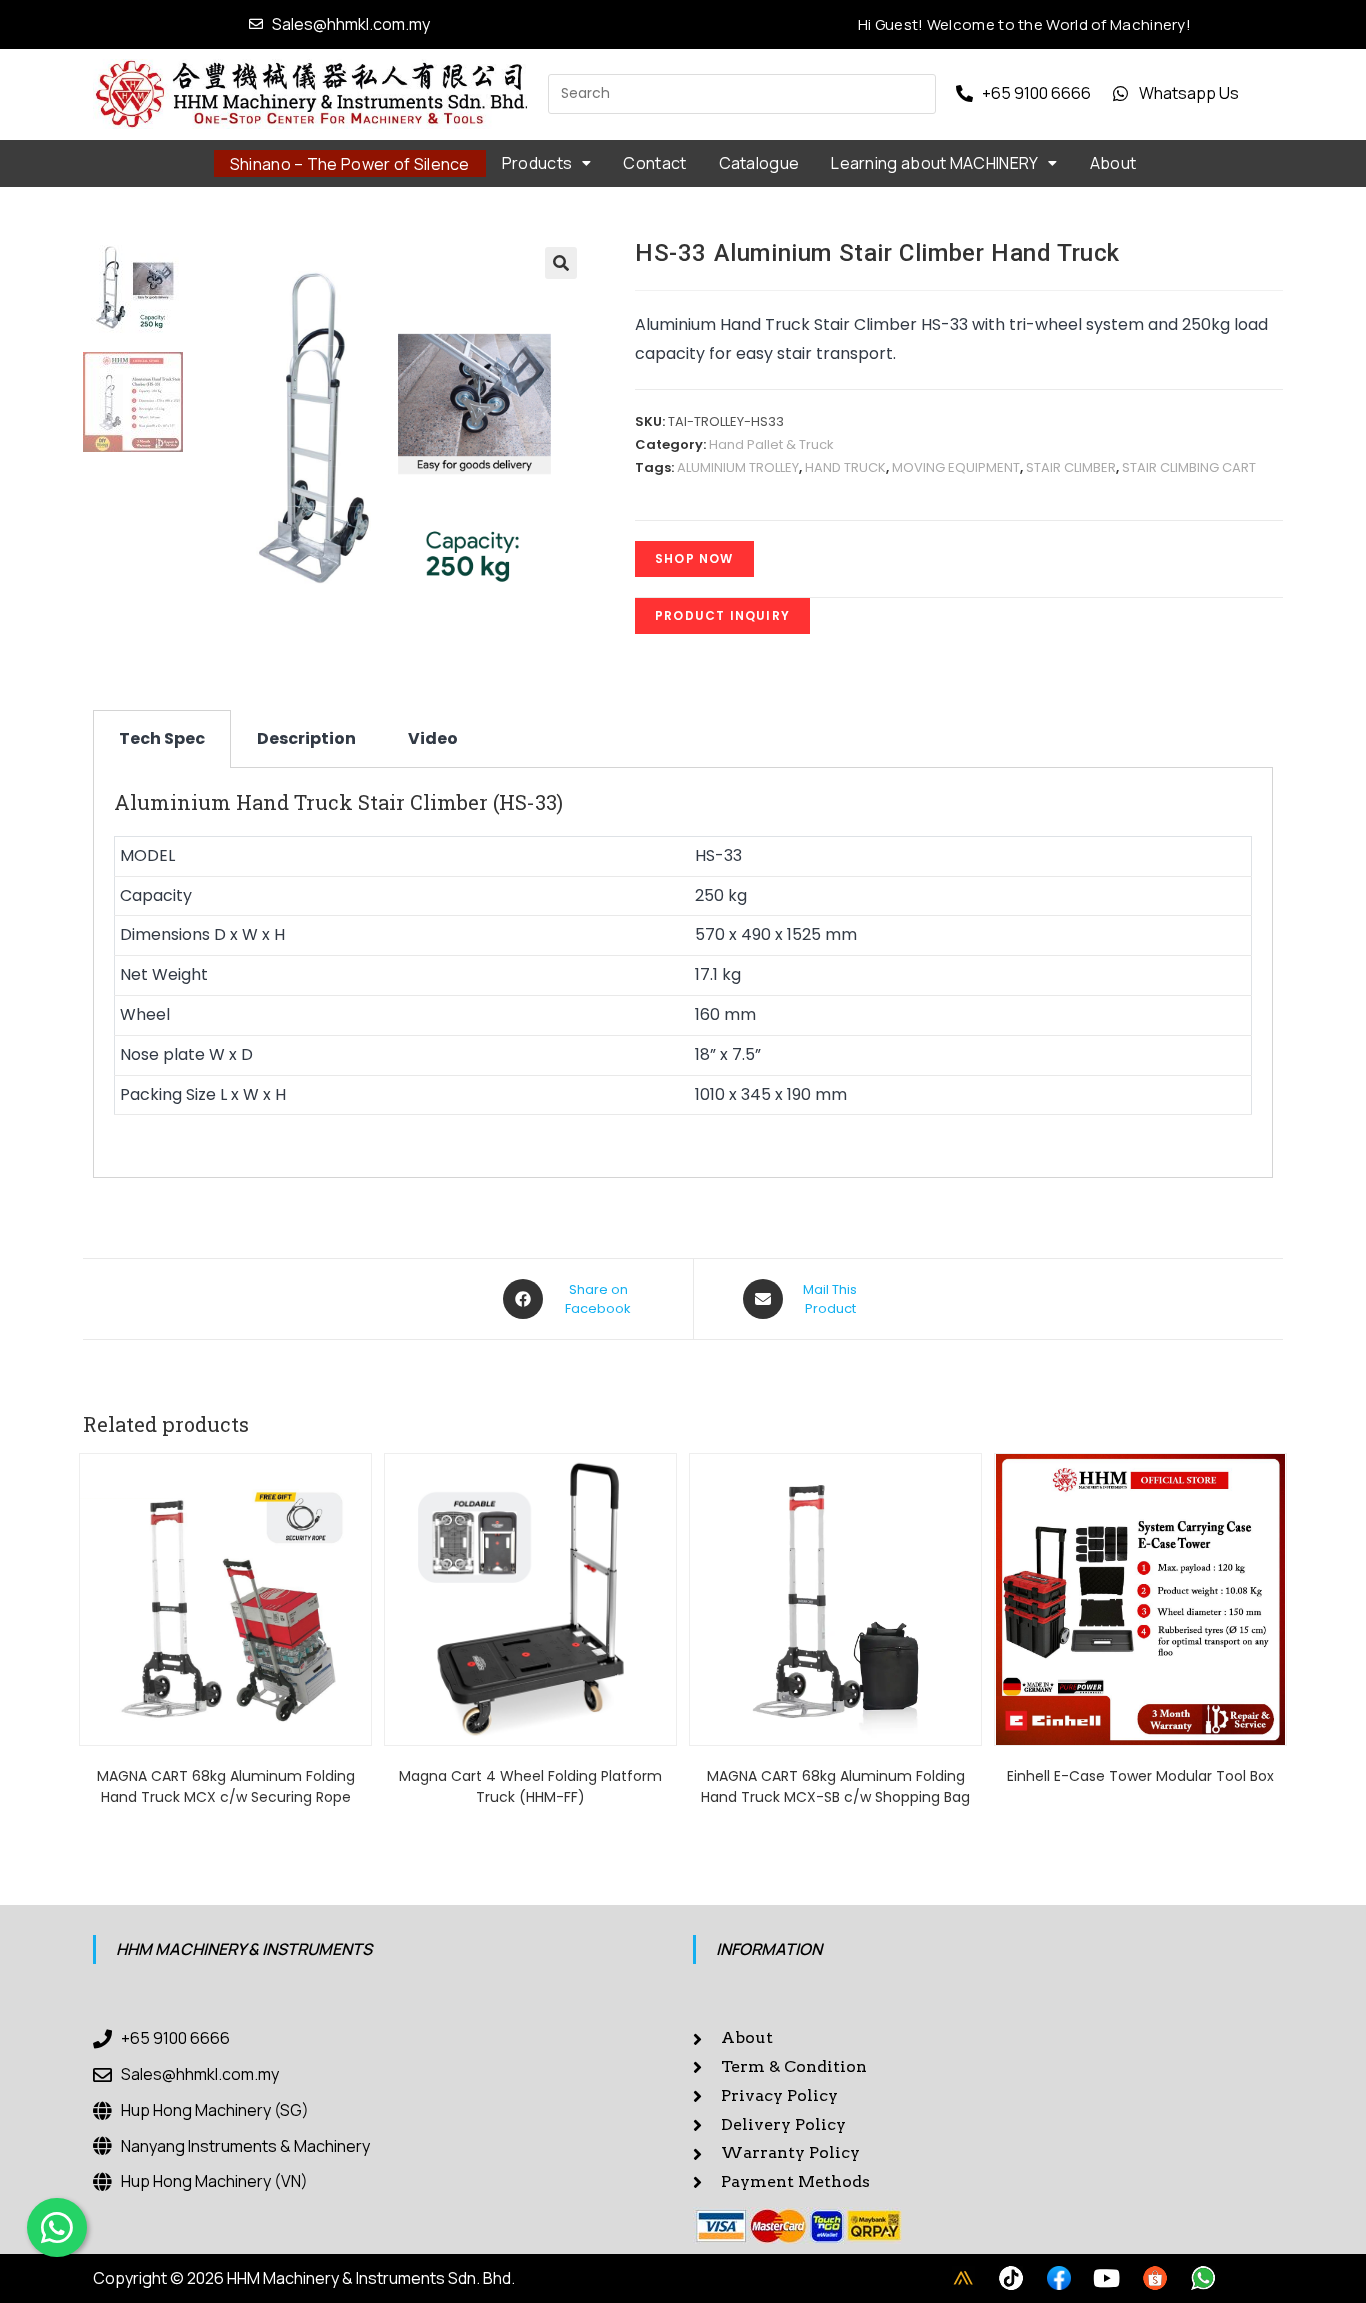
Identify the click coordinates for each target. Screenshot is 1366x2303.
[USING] (1011, 2278)
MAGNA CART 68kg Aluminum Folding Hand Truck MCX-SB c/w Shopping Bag (835, 1786)
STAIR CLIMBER (1071, 467)
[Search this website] (742, 92)
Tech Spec (162, 738)
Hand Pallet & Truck (771, 444)
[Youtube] (1107, 2278)
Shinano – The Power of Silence (350, 164)
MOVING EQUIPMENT (956, 467)
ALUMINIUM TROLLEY (738, 467)
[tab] (162, 739)
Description (306, 738)
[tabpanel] (683, 973)
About (1113, 163)
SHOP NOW (694, 558)
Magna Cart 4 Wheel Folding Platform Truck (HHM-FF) (530, 1786)
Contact (654, 163)
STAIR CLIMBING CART (1189, 467)
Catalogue (759, 163)
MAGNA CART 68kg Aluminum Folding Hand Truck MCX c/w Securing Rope (226, 1786)
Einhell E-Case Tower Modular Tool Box (1140, 1776)
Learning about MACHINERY (934, 163)
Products (537, 163)
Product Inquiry (722, 615)
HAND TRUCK (845, 467)
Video (433, 738)
